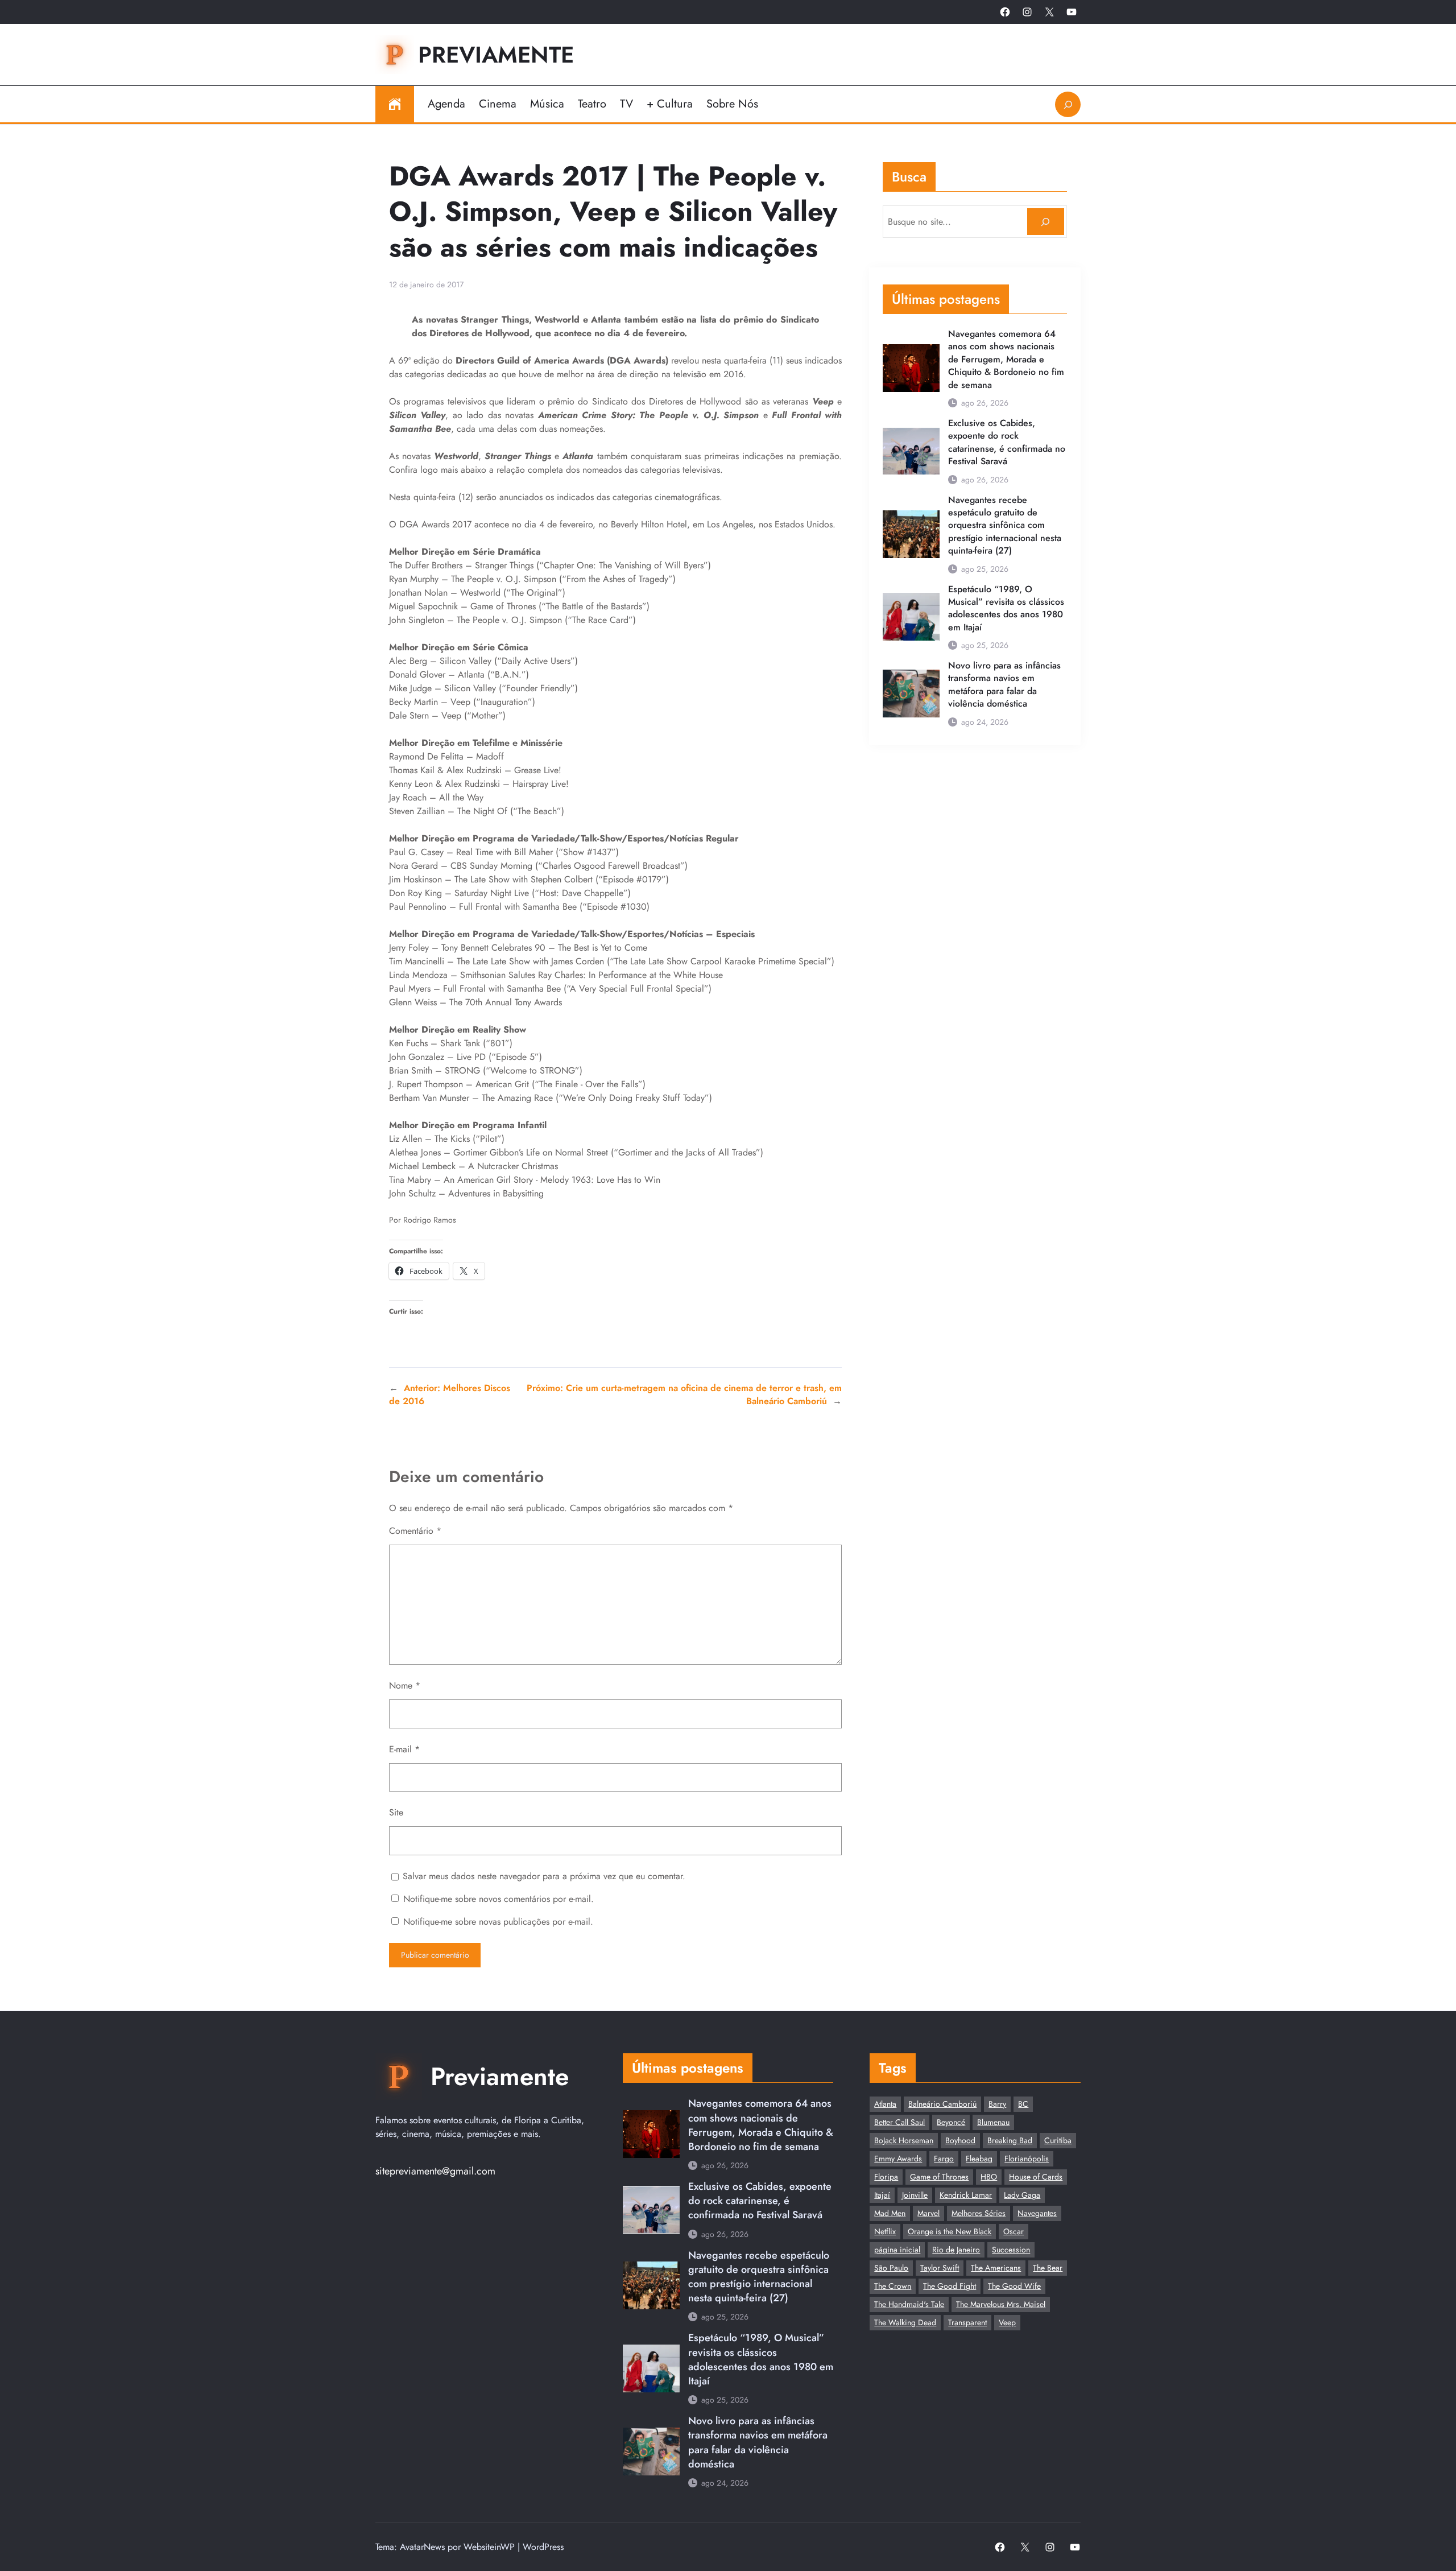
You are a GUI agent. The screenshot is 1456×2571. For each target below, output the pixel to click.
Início (395, 104)
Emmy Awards (898, 2159)
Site (396, 1812)
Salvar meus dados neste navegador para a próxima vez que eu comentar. (544, 1876)
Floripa (886, 2177)
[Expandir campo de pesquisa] (1068, 104)
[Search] (1046, 222)
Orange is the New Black (950, 2231)
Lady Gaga (1022, 2195)
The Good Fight (950, 2286)
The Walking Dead (905, 2322)
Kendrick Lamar (966, 2195)
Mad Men (890, 2213)
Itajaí (882, 2195)
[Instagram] (1027, 12)
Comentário (415, 1531)
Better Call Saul (899, 2122)
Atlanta (885, 2104)
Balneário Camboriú (942, 2104)
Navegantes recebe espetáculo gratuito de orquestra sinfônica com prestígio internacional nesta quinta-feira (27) (1005, 526)
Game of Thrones (939, 2177)
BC (1023, 2104)
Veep (1007, 2322)
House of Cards (1036, 2177)
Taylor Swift (940, 2268)
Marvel (928, 2213)
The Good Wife (1014, 2286)
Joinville (915, 2195)
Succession (1011, 2250)
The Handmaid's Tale (909, 2304)
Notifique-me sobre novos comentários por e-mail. (499, 1899)
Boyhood (960, 2140)
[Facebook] (1005, 12)
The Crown (893, 2286)
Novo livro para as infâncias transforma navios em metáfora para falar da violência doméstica (1004, 685)
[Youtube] (1072, 12)
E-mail (404, 1749)
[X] (1049, 12)
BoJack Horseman (904, 2140)
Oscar (1014, 2231)
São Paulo (891, 2268)
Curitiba (1058, 2140)
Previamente (496, 55)
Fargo (944, 2159)
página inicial (897, 2250)
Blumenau (993, 2122)
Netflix (885, 2231)
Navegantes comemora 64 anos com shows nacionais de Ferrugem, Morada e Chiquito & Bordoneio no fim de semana (1006, 360)
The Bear (1048, 2268)
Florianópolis (1027, 2159)
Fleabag (979, 2159)
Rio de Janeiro (956, 2250)
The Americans (996, 2268)
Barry (997, 2104)
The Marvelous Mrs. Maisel (1001, 2304)
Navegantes (1037, 2213)
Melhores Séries (979, 2213)
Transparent (967, 2322)
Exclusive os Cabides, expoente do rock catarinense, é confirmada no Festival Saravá (1007, 442)
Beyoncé (951, 2122)
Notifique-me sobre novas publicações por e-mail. (498, 1922)
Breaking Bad (1010, 2140)
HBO (989, 2177)
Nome (405, 1685)
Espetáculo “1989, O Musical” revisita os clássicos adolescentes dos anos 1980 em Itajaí (1006, 608)
